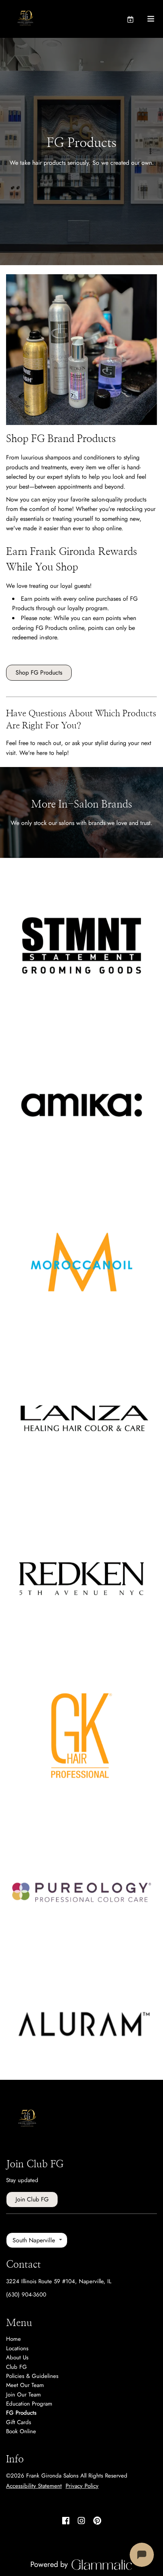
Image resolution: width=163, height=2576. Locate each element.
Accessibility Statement (34, 2486)
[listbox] (37, 2240)
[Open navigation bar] (151, 19)
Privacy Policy (82, 2486)
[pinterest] (97, 2521)
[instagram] (81, 2521)
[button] (137, 19)
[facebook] (66, 2521)
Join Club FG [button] (32, 2199)
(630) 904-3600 (26, 2295)
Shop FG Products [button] (39, 673)
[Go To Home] (27, 19)
